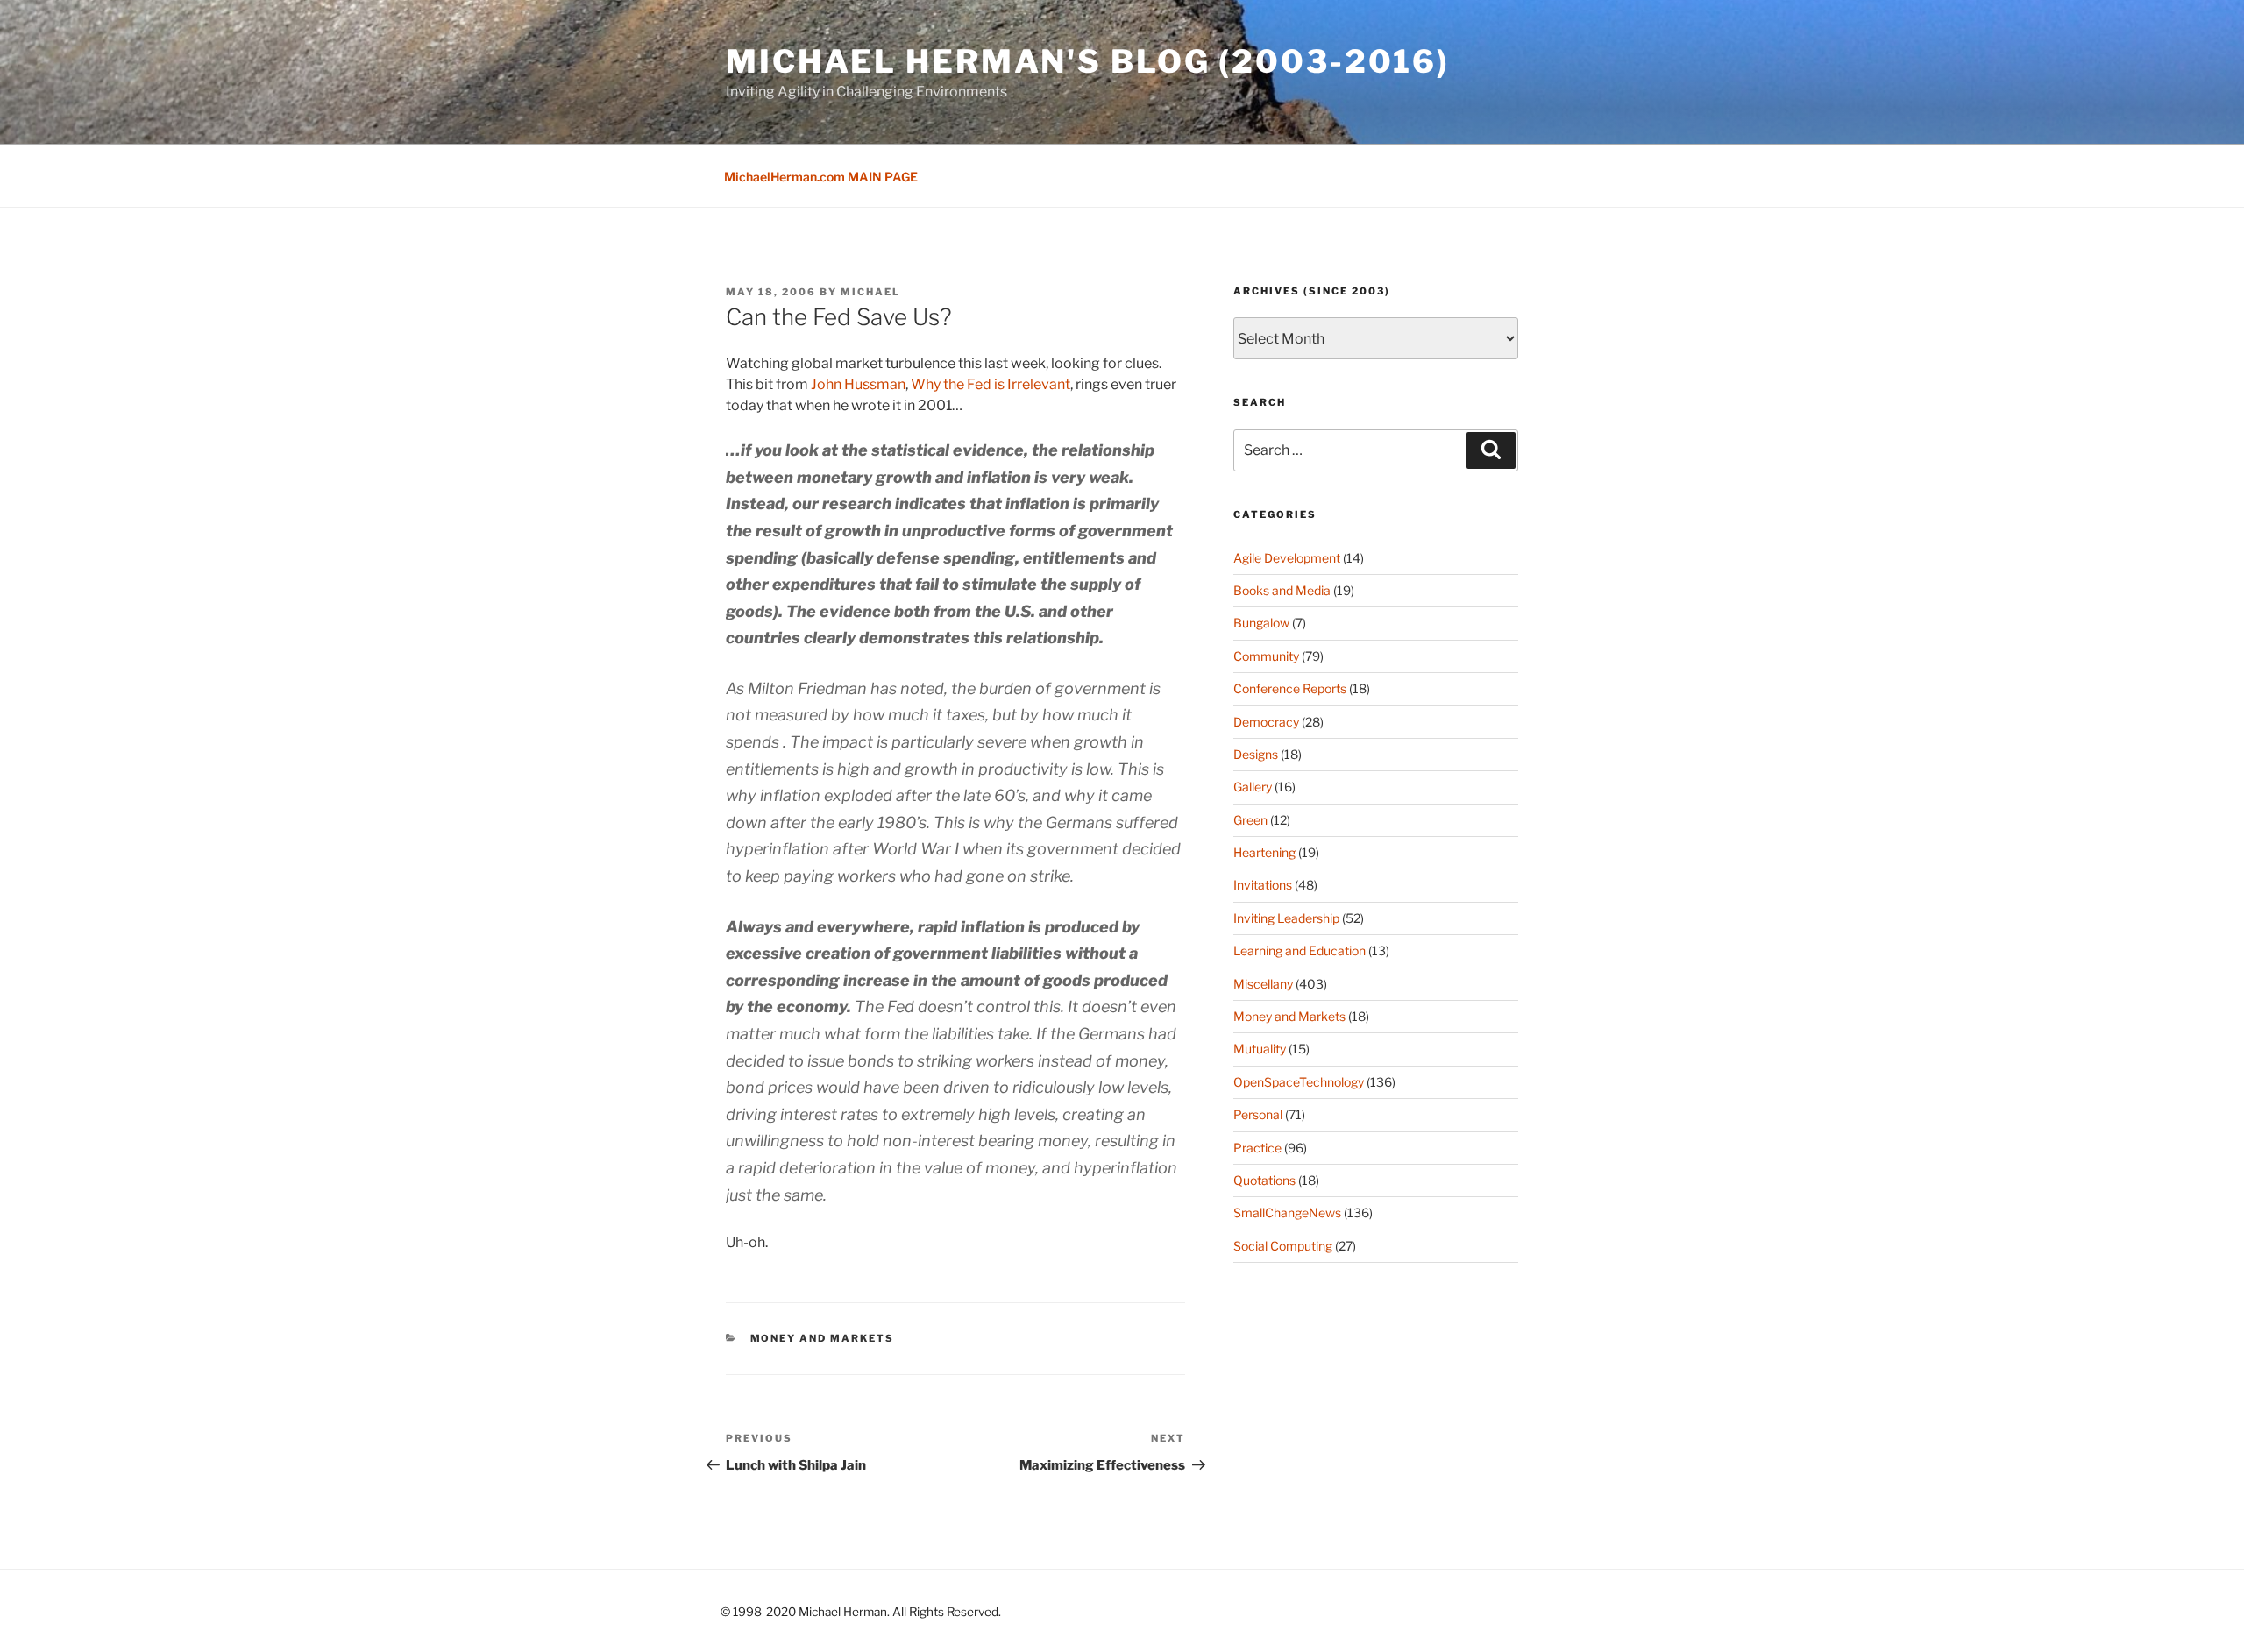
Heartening (1264, 852)
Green (1250, 820)
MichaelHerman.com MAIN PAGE (821, 177)
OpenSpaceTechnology (1299, 1082)
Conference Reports (1290, 688)
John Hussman (858, 384)
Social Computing (1283, 1246)
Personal (1258, 1114)
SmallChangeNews (1287, 1212)
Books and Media (1282, 590)
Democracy (1266, 722)
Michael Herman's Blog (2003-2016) (1088, 61)
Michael (870, 292)
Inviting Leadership (1286, 918)
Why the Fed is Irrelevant (991, 384)
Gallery (1253, 787)
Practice (1257, 1148)
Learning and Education (1300, 950)
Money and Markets (823, 1338)
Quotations (1264, 1180)
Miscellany (1263, 984)
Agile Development (1287, 558)
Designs (1256, 754)
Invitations (1263, 885)
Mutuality (1260, 1049)
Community (1266, 656)
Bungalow (1261, 623)
